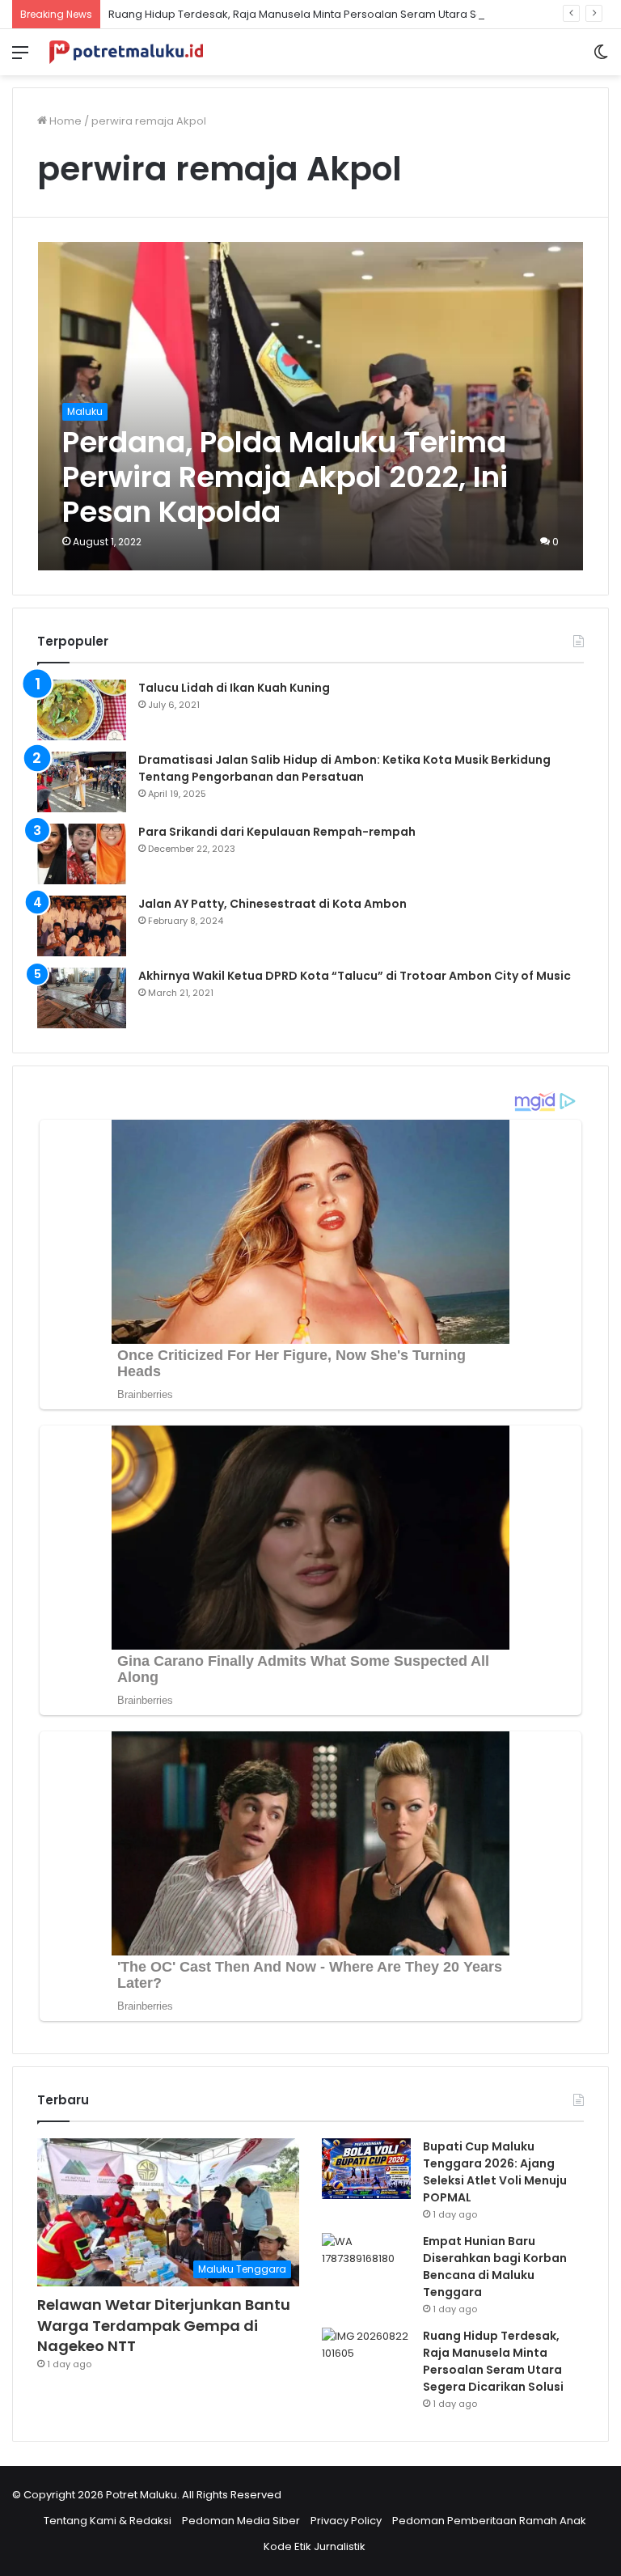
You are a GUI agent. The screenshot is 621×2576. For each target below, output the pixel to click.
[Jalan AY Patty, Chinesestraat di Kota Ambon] (82, 926)
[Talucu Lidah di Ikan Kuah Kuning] (82, 710)
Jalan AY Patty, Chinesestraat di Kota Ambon (272, 904)
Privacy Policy (346, 2521)
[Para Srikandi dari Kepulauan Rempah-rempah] (82, 854)
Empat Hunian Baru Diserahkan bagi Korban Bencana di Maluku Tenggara (495, 2267)
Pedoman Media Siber (241, 2521)
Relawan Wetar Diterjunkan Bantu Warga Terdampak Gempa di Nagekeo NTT (164, 2325)
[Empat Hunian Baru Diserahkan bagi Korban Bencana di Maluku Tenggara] (366, 2263)
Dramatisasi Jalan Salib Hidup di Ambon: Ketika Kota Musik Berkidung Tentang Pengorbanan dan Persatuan (344, 768)
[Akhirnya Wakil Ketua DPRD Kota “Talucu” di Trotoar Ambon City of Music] (82, 998)
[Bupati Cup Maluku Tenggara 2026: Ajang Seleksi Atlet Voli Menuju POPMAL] (366, 2169)
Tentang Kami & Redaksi (108, 2521)
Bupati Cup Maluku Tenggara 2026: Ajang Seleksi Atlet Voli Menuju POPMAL (495, 2172)
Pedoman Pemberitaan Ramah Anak (489, 2521)
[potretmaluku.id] (126, 52)
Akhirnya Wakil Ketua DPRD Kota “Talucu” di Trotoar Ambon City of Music (355, 976)
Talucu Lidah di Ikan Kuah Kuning (234, 688)
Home (64, 121)
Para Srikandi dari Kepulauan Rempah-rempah (277, 832)
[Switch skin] (601, 59)
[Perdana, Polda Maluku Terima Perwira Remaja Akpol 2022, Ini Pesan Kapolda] (311, 407)
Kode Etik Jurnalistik (315, 2546)
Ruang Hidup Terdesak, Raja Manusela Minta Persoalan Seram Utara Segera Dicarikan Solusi (351, 14)
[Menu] (20, 59)
